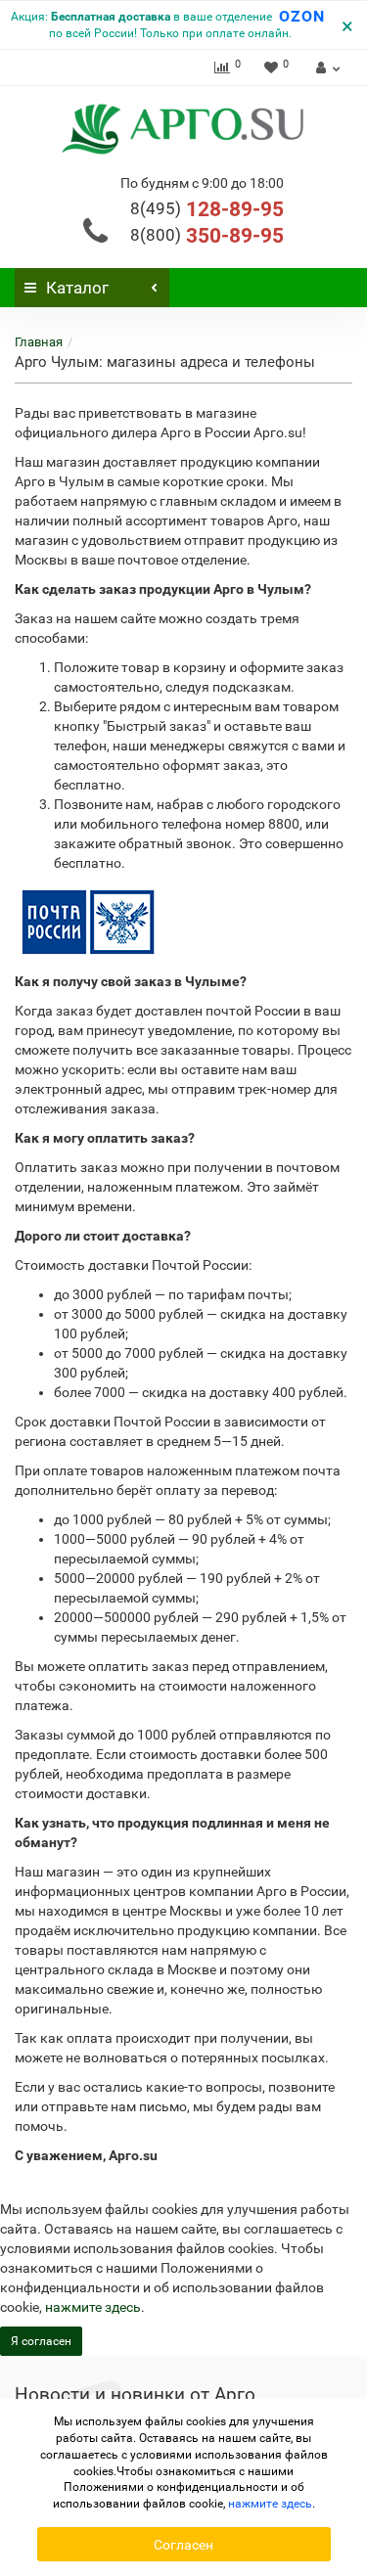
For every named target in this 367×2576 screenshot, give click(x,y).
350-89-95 (207, 236)
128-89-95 (207, 209)
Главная (39, 342)
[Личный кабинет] (325, 68)
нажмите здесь (93, 2307)
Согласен (183, 2545)
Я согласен (41, 2341)
